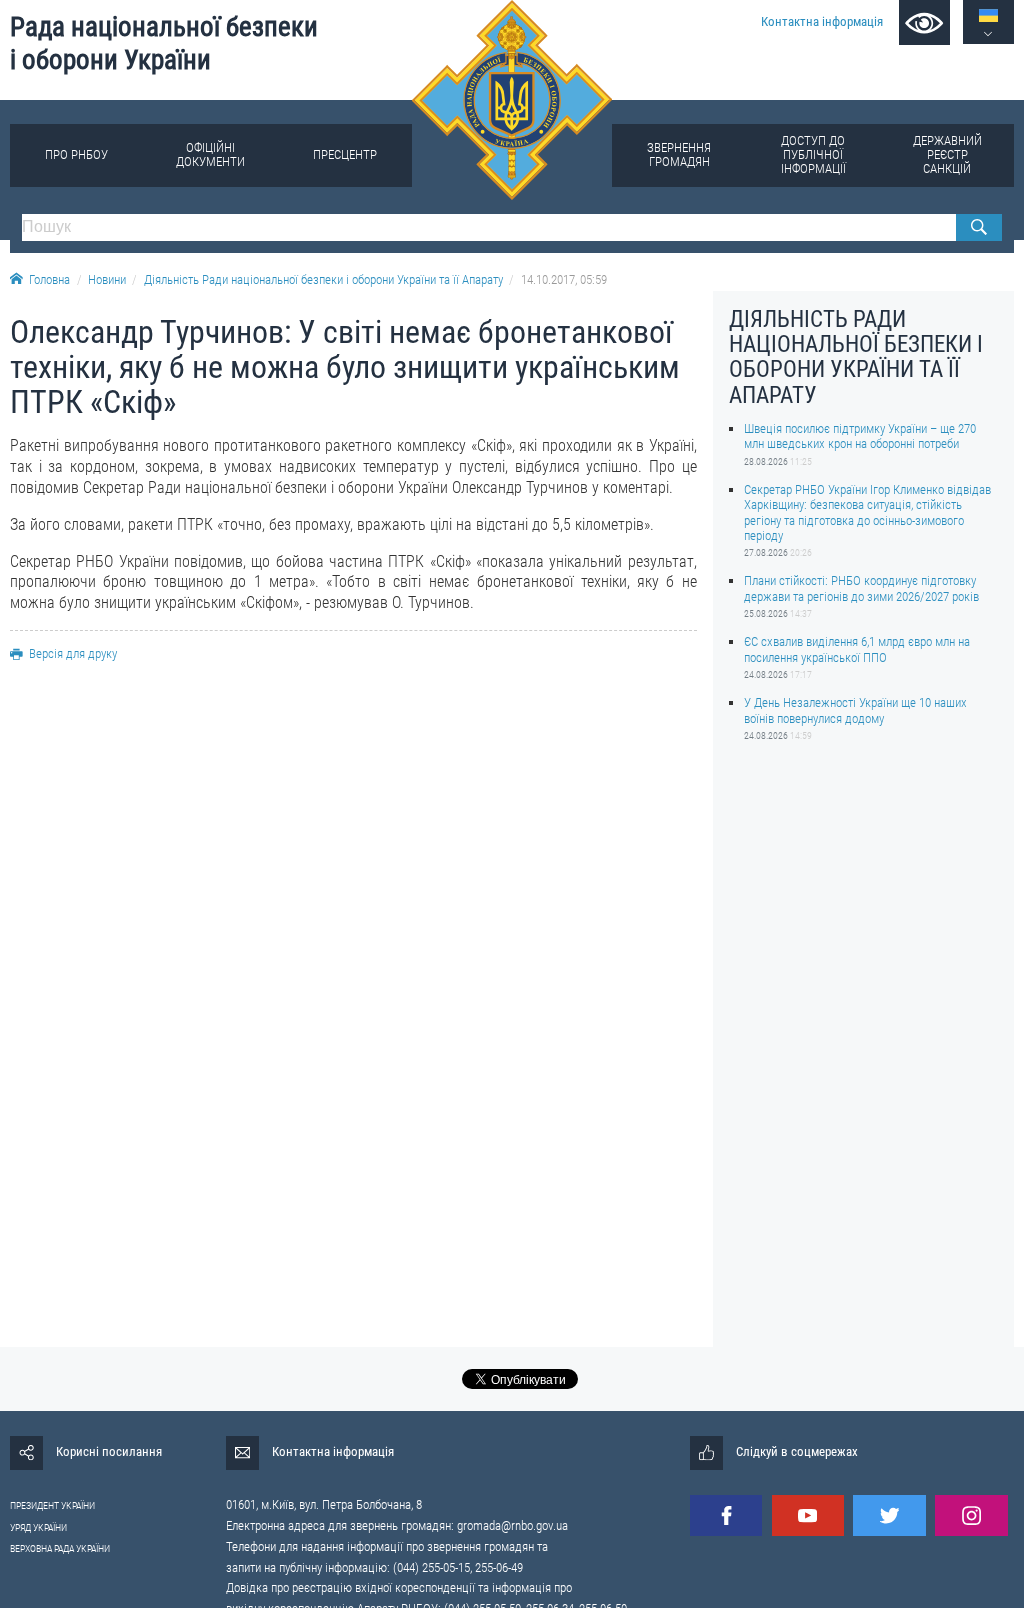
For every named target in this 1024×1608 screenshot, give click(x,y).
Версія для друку (73, 653)
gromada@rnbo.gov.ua (512, 1525)
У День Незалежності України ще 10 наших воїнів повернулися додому (855, 710)
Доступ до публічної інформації (813, 154)
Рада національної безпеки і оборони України (164, 43)
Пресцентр (345, 154)
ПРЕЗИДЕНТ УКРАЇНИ (52, 1505)
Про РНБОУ (76, 154)
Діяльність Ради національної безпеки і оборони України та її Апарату (323, 279)
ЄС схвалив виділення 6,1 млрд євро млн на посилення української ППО (857, 649)
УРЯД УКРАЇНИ (38, 1527)
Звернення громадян (679, 154)
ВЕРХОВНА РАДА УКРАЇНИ (60, 1548)
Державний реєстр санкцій (947, 154)
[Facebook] (726, 1515)
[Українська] (988, 15)
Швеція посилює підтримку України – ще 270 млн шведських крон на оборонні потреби (860, 436)
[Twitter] (889, 1515)
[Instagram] (971, 1515)
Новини (107, 279)
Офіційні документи (210, 154)
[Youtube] (808, 1515)
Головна (49, 279)
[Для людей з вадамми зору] (924, 22)
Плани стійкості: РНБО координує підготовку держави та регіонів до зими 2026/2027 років (861, 588)
